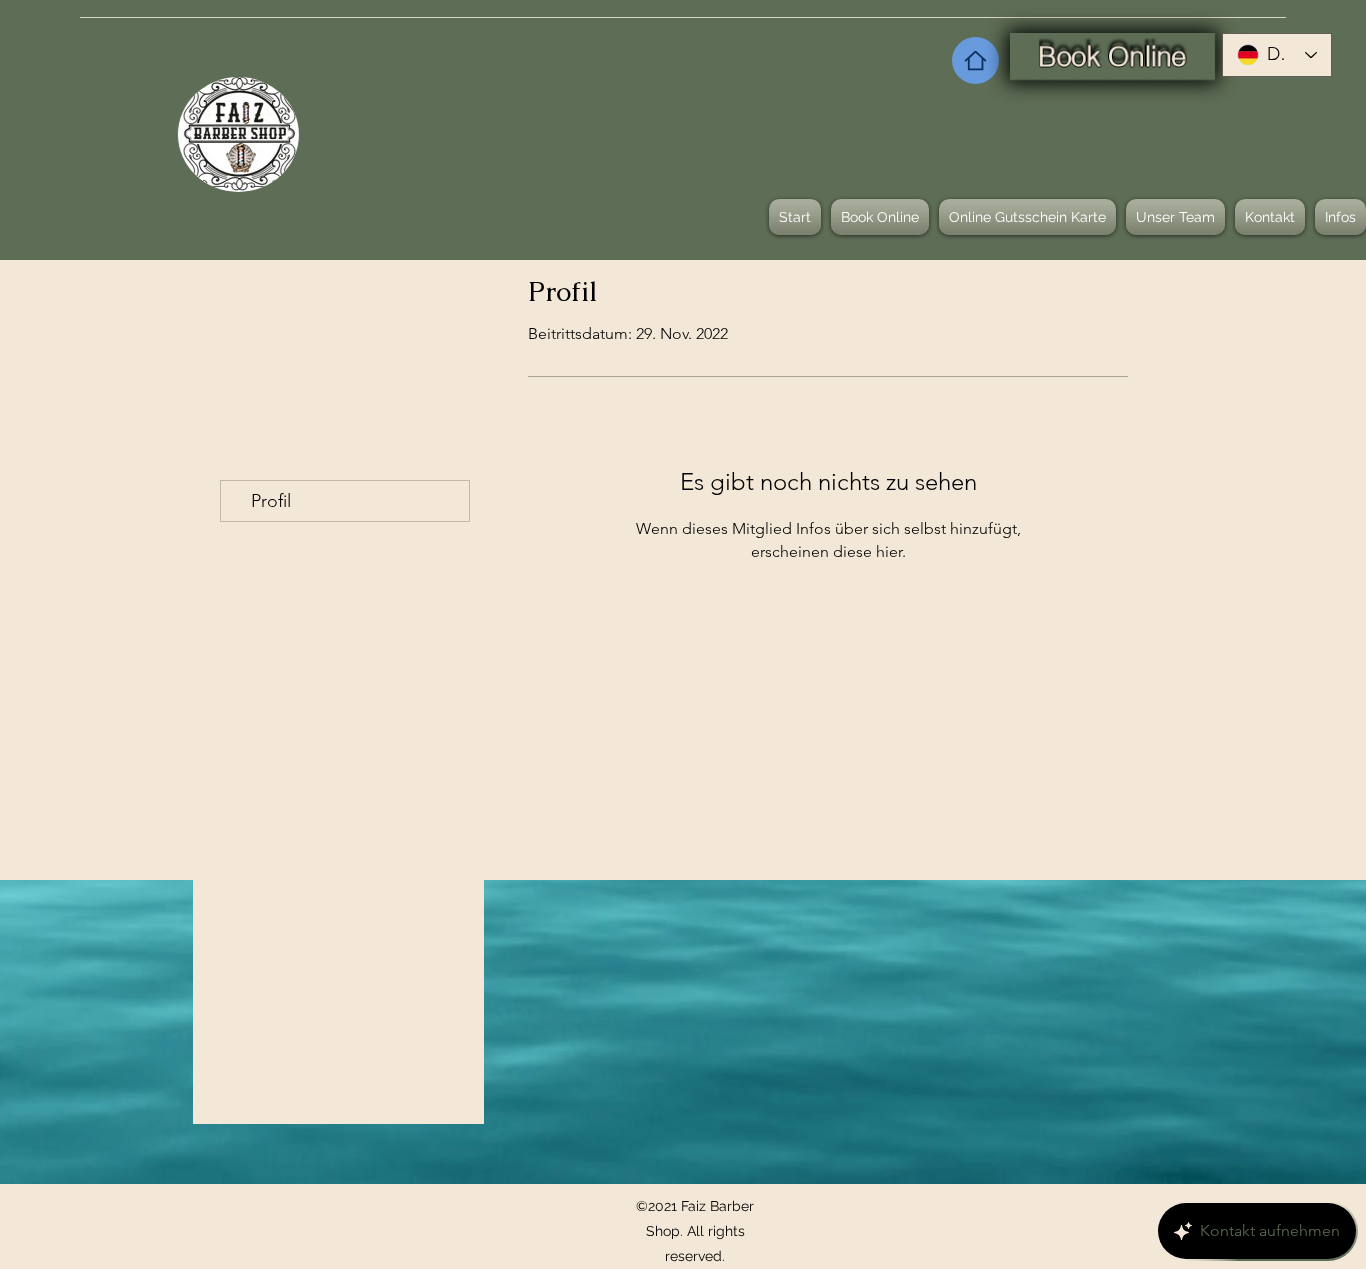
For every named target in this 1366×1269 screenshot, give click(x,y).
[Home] (975, 60)
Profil (271, 501)
